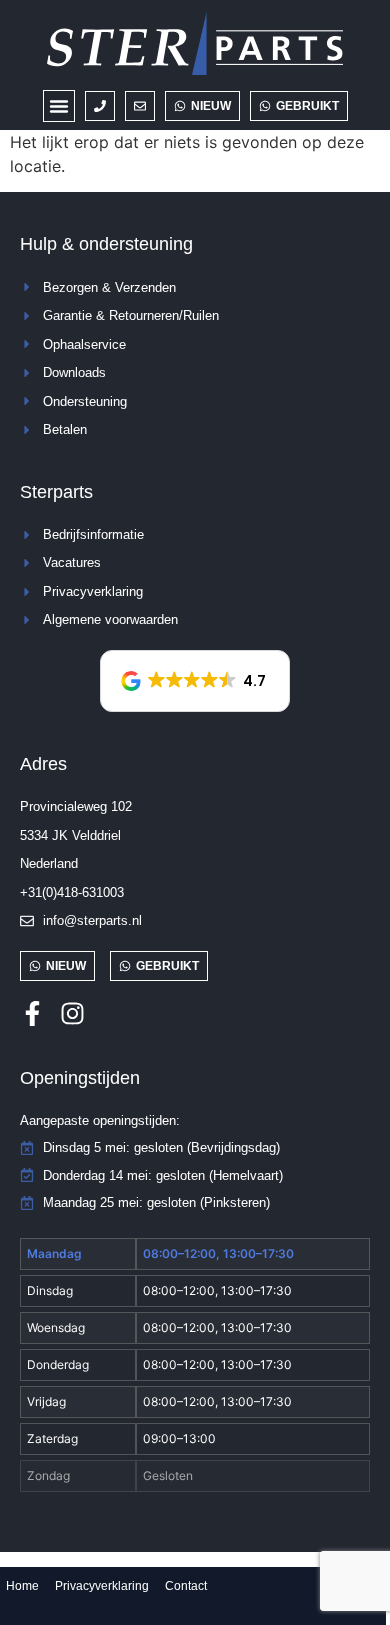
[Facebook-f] (32, 1013)
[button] (59, 106)
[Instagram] (72, 1013)
